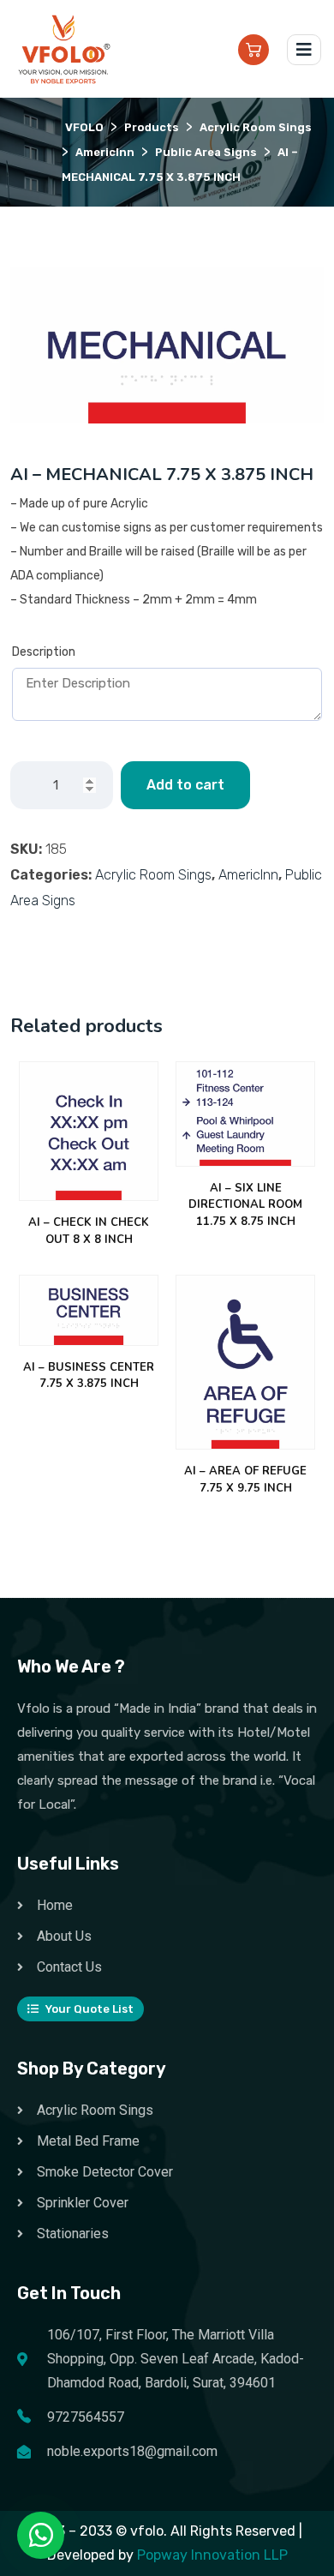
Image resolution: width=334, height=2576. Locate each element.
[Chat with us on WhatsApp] (41, 2536)
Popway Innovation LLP (212, 2555)
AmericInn (248, 875)
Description (44, 652)
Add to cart (185, 785)
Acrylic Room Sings (153, 875)
